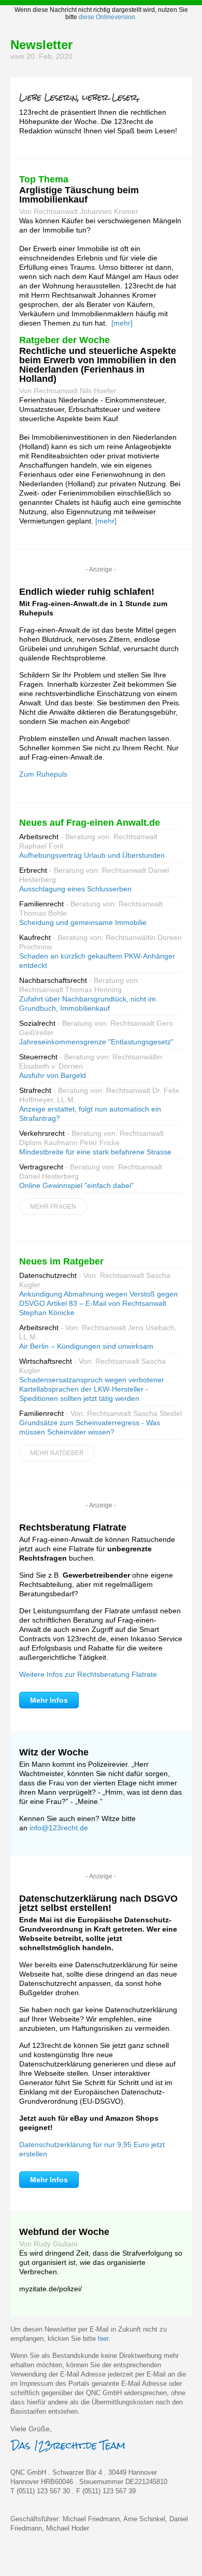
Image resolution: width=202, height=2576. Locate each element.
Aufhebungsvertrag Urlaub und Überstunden (92, 855)
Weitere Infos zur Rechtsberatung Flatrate (88, 1674)
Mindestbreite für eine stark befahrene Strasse (95, 1152)
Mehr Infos (49, 1700)
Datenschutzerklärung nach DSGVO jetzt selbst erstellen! (98, 1903)
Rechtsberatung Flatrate (73, 1528)
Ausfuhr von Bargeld (53, 1075)
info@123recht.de (59, 1828)
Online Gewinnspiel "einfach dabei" (76, 1185)
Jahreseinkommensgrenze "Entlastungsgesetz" (96, 1042)
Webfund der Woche (64, 2232)
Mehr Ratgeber (57, 1453)
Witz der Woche (54, 1752)
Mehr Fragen (53, 1207)
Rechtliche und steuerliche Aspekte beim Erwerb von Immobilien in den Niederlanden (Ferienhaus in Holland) (98, 365)
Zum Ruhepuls (43, 774)
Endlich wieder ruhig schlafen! (87, 592)
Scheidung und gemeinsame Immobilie (83, 922)
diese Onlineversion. (108, 17)
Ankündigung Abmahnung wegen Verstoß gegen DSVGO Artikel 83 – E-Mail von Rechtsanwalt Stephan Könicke (98, 1303)
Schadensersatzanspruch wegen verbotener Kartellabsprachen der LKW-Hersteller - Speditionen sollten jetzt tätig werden (92, 1389)
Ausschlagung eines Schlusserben (75, 889)
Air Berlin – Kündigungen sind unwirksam (86, 1346)
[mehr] (122, 323)
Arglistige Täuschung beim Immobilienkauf (79, 195)
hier (103, 2339)
